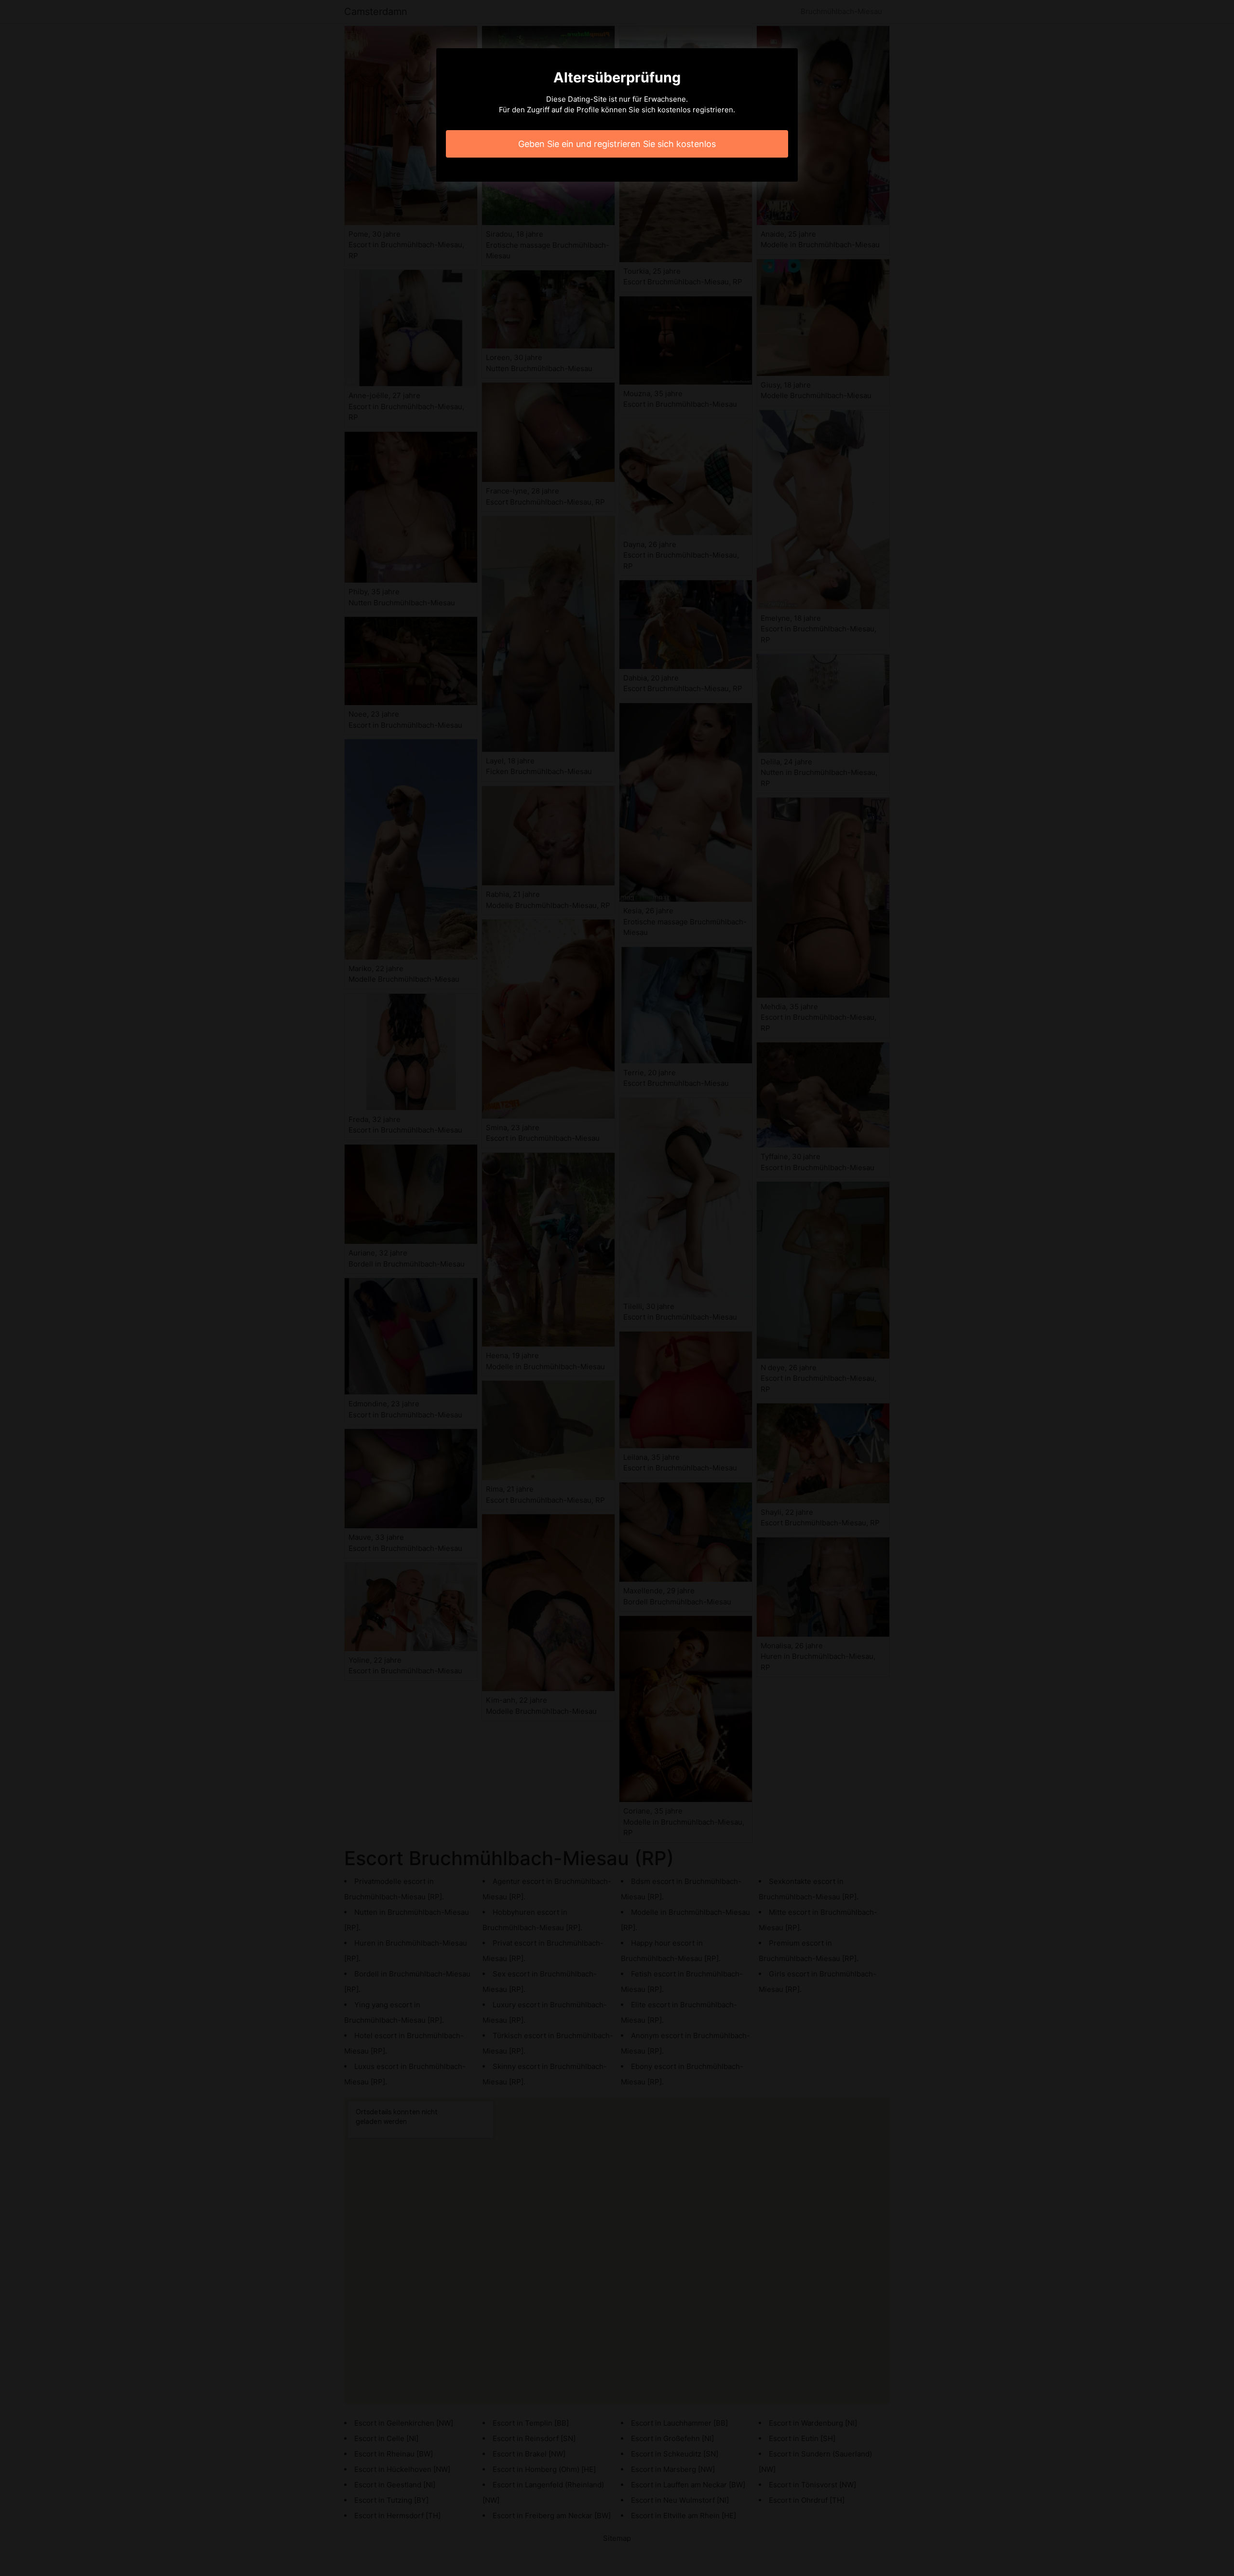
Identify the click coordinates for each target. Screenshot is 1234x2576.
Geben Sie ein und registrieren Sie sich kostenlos (617, 144)
